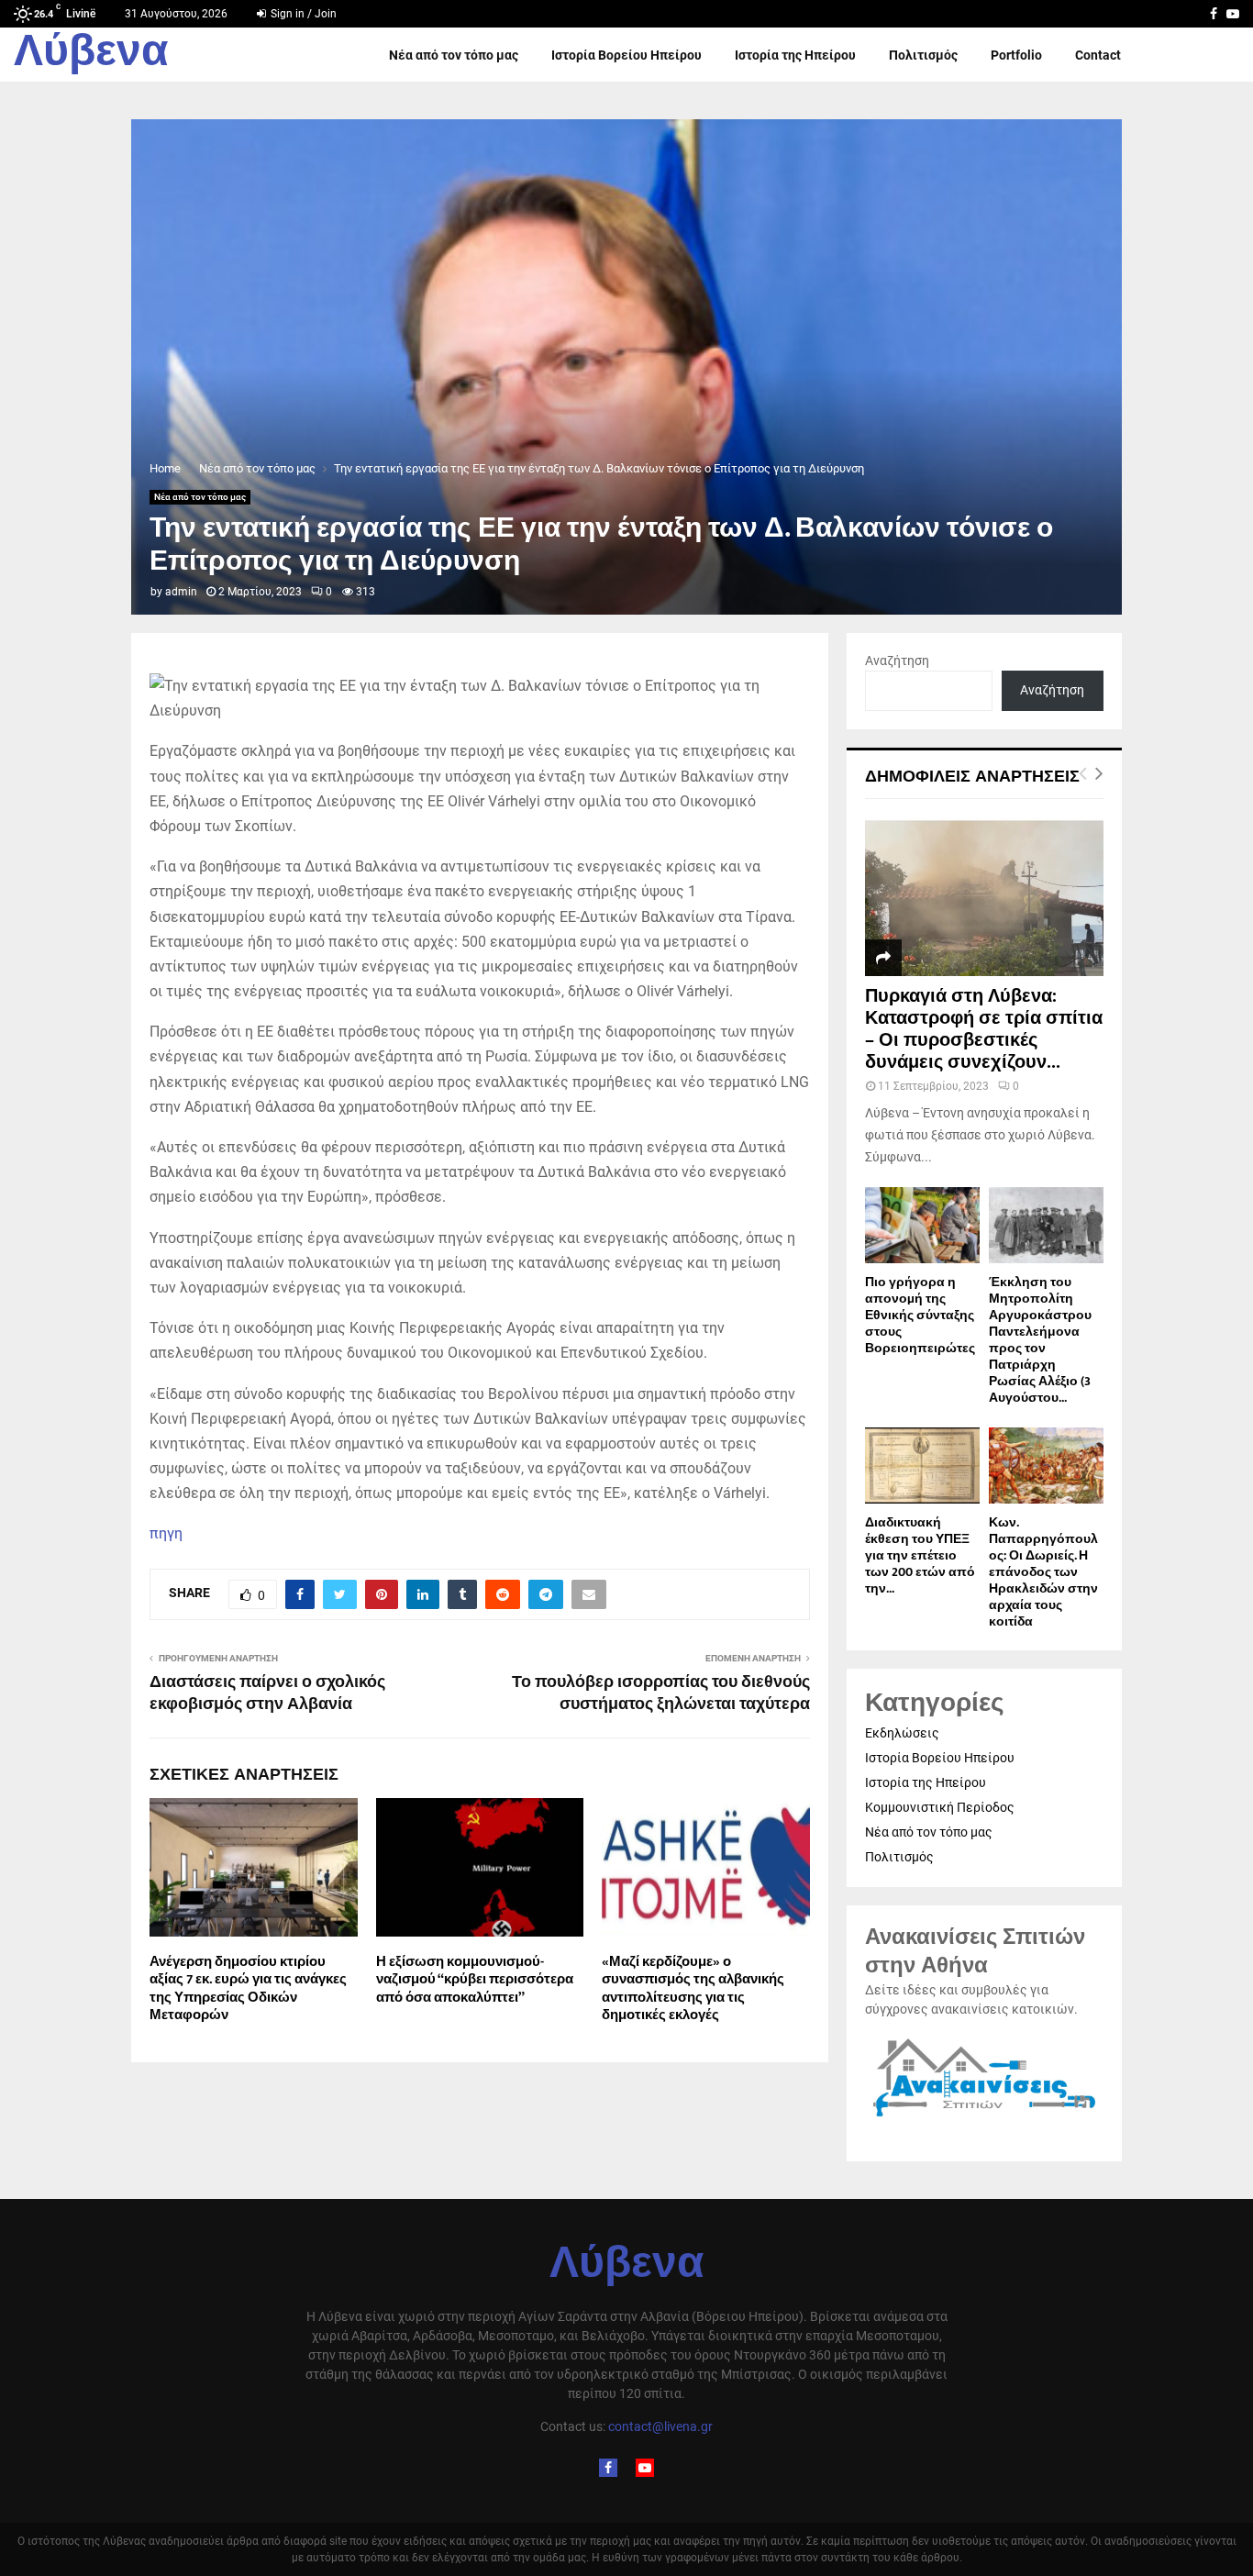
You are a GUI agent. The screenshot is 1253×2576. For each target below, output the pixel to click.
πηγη (166, 1533)
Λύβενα (91, 55)
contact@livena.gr (660, 2426)
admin (181, 592)
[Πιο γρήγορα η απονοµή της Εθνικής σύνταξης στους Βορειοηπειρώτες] (922, 1225)
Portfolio (1016, 55)
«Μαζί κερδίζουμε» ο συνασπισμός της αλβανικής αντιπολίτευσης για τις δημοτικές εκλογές (693, 1989)
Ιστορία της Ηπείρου (795, 55)
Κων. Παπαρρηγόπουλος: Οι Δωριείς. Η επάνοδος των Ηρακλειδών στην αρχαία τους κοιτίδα (1043, 1572)
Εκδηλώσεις (902, 1733)
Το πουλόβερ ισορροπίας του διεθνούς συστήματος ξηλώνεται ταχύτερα (661, 1693)
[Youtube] (645, 2468)
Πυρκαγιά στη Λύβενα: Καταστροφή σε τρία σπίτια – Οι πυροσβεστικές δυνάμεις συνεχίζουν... (984, 1029)
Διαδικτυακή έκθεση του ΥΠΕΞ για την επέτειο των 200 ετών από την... (920, 1555)
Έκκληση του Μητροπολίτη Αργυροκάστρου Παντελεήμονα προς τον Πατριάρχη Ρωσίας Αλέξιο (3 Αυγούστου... (1040, 1340)
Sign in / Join (302, 14)
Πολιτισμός (923, 55)
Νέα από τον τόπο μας (454, 55)
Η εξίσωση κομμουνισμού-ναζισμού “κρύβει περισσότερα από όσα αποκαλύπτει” (475, 1980)
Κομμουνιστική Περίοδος (940, 1807)
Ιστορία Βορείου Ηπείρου (626, 55)
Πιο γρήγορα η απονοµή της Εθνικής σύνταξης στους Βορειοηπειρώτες (920, 1315)
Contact (1098, 55)
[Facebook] (608, 2468)
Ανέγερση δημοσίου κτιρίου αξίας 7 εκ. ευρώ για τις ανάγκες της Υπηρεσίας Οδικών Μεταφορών (248, 1989)
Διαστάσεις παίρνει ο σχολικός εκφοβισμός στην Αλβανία (267, 1693)
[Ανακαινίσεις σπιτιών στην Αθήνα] (984, 2117)
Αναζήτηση (897, 661)
